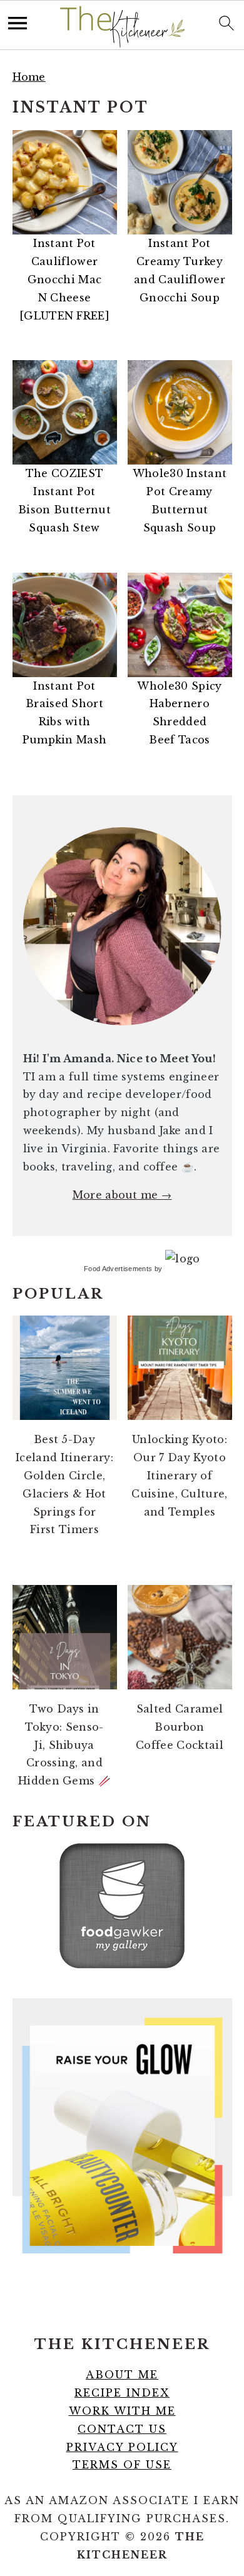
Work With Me (122, 2411)
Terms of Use (122, 2465)
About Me (122, 2375)
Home (29, 77)
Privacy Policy (122, 2447)
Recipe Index (122, 2393)
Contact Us (122, 2429)
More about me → (122, 1195)
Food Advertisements (118, 1269)
